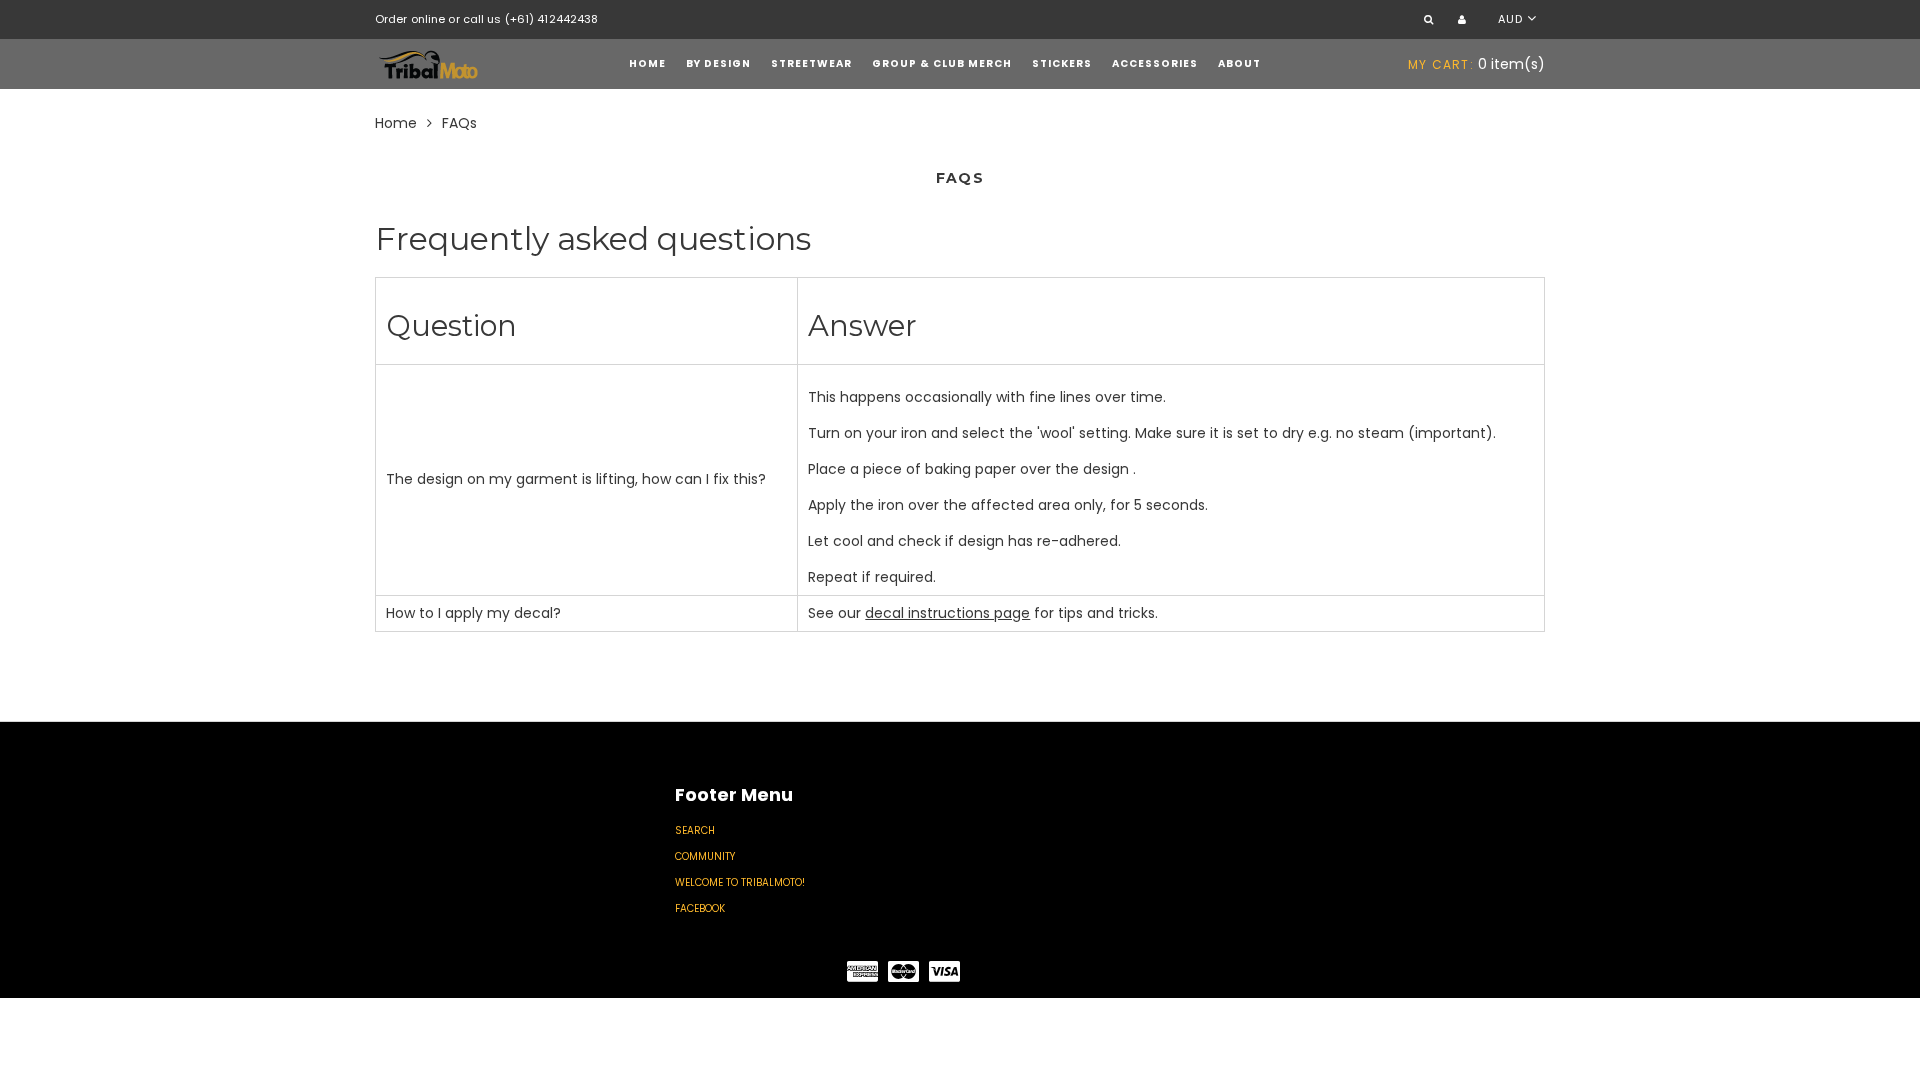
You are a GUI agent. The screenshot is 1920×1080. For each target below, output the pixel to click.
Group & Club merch (942, 63)
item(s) (1476, 64)
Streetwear (811, 63)
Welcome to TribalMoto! (740, 882)
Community (705, 856)
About (1239, 63)
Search (695, 830)
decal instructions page (947, 613)
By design (718, 63)
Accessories (1155, 63)
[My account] (1464, 20)
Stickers (1062, 63)
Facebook (700, 908)
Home (647, 63)
